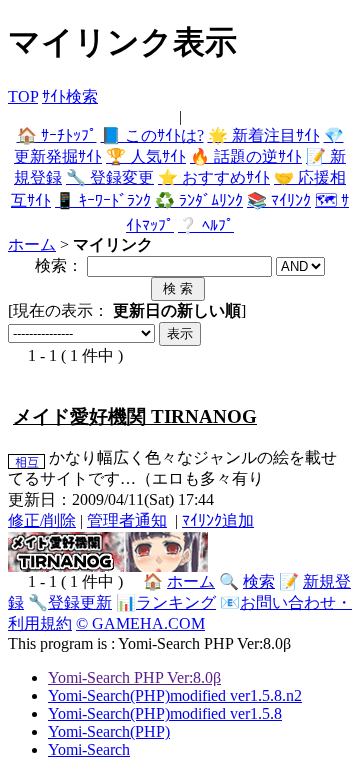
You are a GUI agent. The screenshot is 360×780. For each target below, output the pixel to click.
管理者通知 (127, 520)
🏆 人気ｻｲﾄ (146, 156)
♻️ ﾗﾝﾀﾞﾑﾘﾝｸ (199, 200)
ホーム (32, 244)
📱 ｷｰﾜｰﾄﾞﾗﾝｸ (103, 200)
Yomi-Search (89, 749)
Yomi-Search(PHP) (109, 731)
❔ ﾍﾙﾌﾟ (206, 225)
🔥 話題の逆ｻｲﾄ (246, 156)
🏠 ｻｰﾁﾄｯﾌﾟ (57, 135)
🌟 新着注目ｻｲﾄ (264, 135)
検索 (259, 581)
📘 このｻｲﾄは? (152, 135)
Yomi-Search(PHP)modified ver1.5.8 (165, 713)
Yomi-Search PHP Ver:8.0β (134, 677)
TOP (23, 96)
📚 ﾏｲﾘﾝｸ (279, 200)
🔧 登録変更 (110, 177)
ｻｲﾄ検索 (70, 96)
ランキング (176, 602)
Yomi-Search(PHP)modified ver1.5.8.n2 (175, 695)
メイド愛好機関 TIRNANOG (135, 416)
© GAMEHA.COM (140, 623)
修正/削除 (42, 520)
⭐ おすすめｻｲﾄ (214, 177)
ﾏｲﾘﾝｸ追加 (218, 520)
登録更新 (80, 602)
